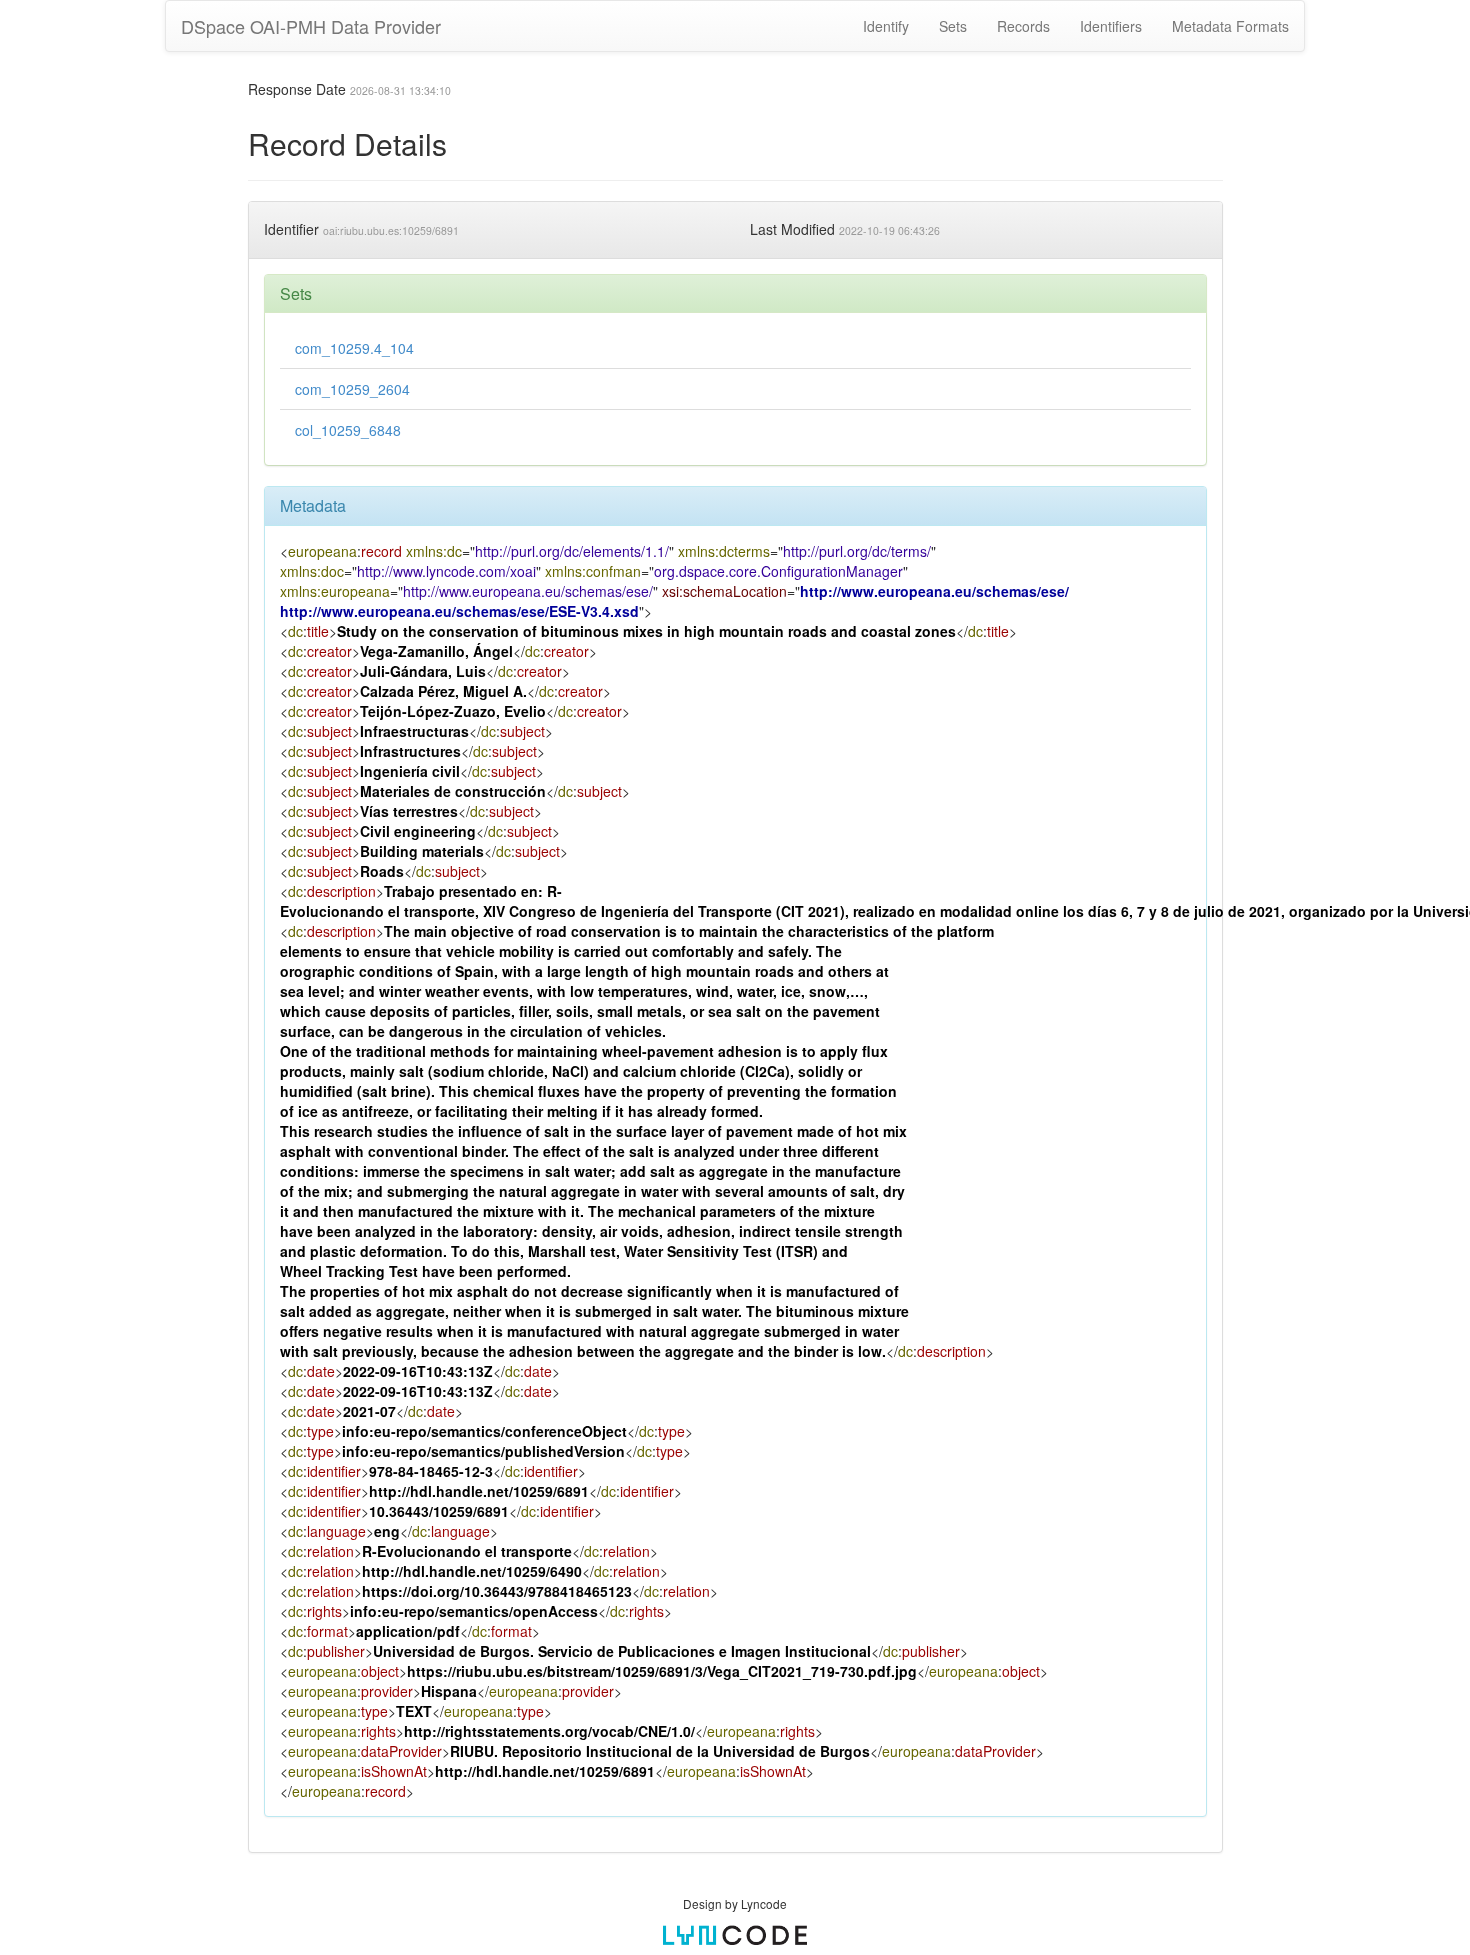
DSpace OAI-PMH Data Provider (311, 26)
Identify (886, 26)
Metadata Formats (1230, 26)
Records (1023, 26)
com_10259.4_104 (354, 348)
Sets (953, 26)
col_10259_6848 (348, 430)
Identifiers (1111, 26)
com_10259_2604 (352, 389)
